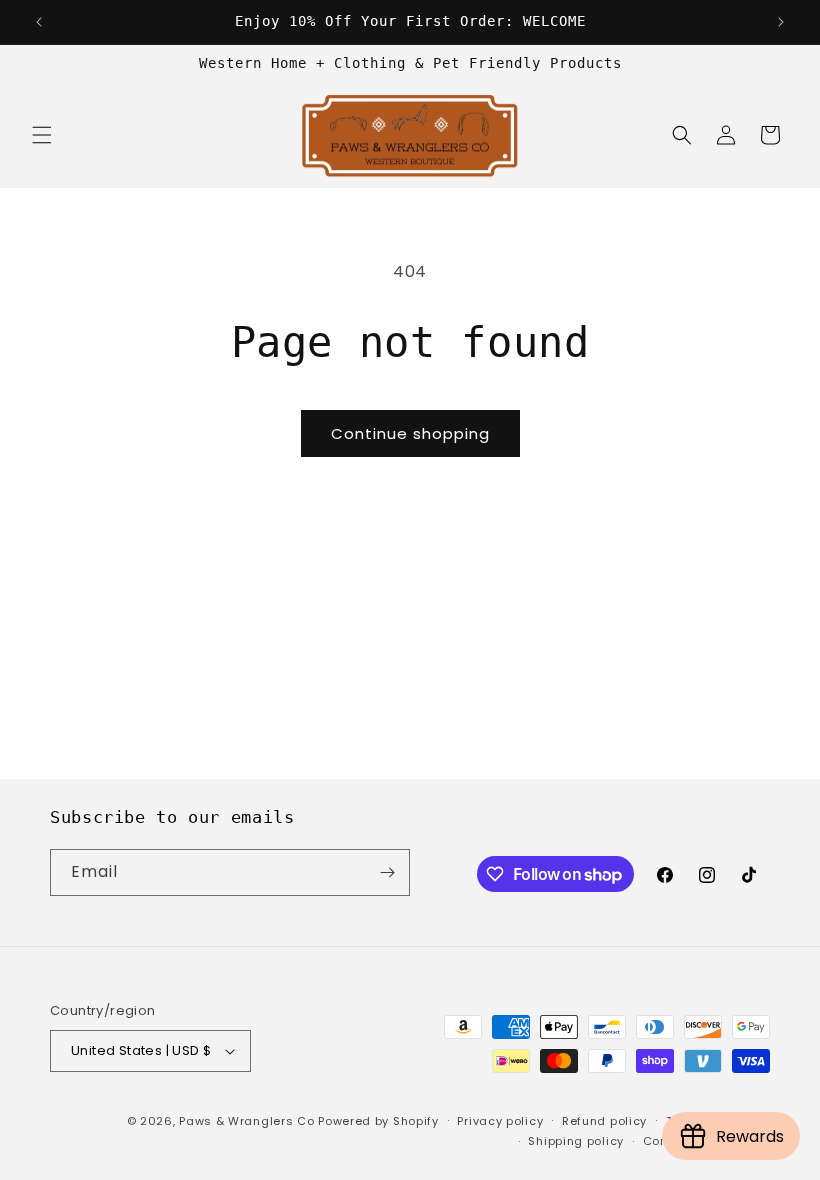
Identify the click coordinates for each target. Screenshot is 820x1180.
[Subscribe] (387, 872)
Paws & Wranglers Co (246, 1121)
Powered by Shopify (378, 1121)
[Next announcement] (781, 22)
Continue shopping (410, 433)
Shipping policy (576, 1141)
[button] (42, 135)
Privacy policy (500, 1121)
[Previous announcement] (39, 22)
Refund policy (604, 1121)
